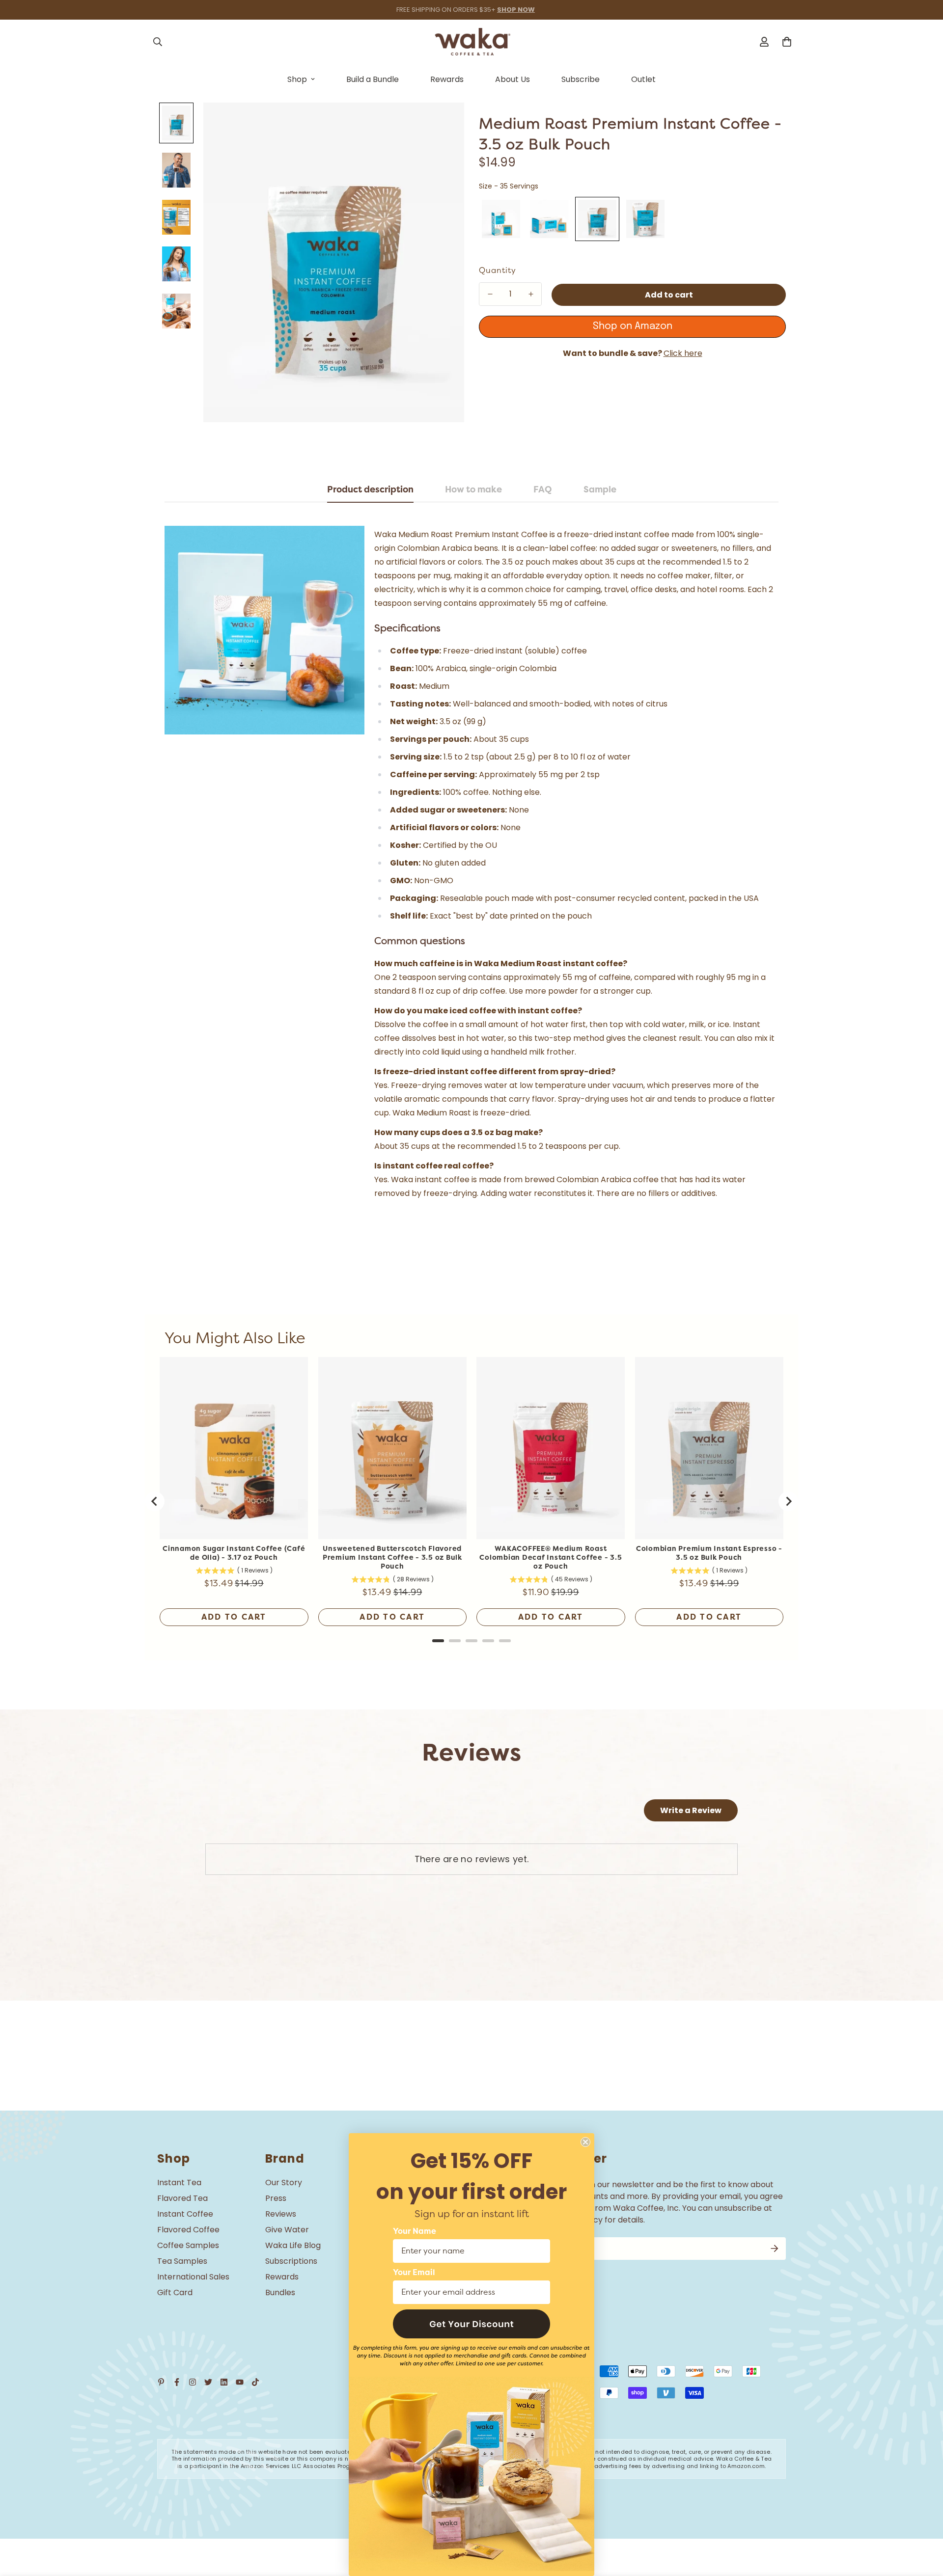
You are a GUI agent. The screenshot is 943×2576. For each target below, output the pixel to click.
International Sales (193, 2277)
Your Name (415, 2231)
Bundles (280, 2292)
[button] (471, 2324)
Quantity (498, 271)
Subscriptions (291, 2261)
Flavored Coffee (188, 2230)
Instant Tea (179, 2183)
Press (276, 2198)
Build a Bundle (373, 79)
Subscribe (581, 79)
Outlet (643, 79)
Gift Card (175, 2292)
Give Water (287, 2230)
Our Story (284, 2183)
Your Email (414, 2273)
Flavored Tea (182, 2198)
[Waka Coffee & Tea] (472, 42)
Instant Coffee (185, 2214)
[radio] (501, 219)
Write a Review (691, 1810)
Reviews (281, 2214)
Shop (297, 79)
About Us (513, 79)
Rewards (447, 79)
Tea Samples (182, 2261)
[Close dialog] (585, 2142)
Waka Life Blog (293, 2245)
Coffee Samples (188, 2245)
